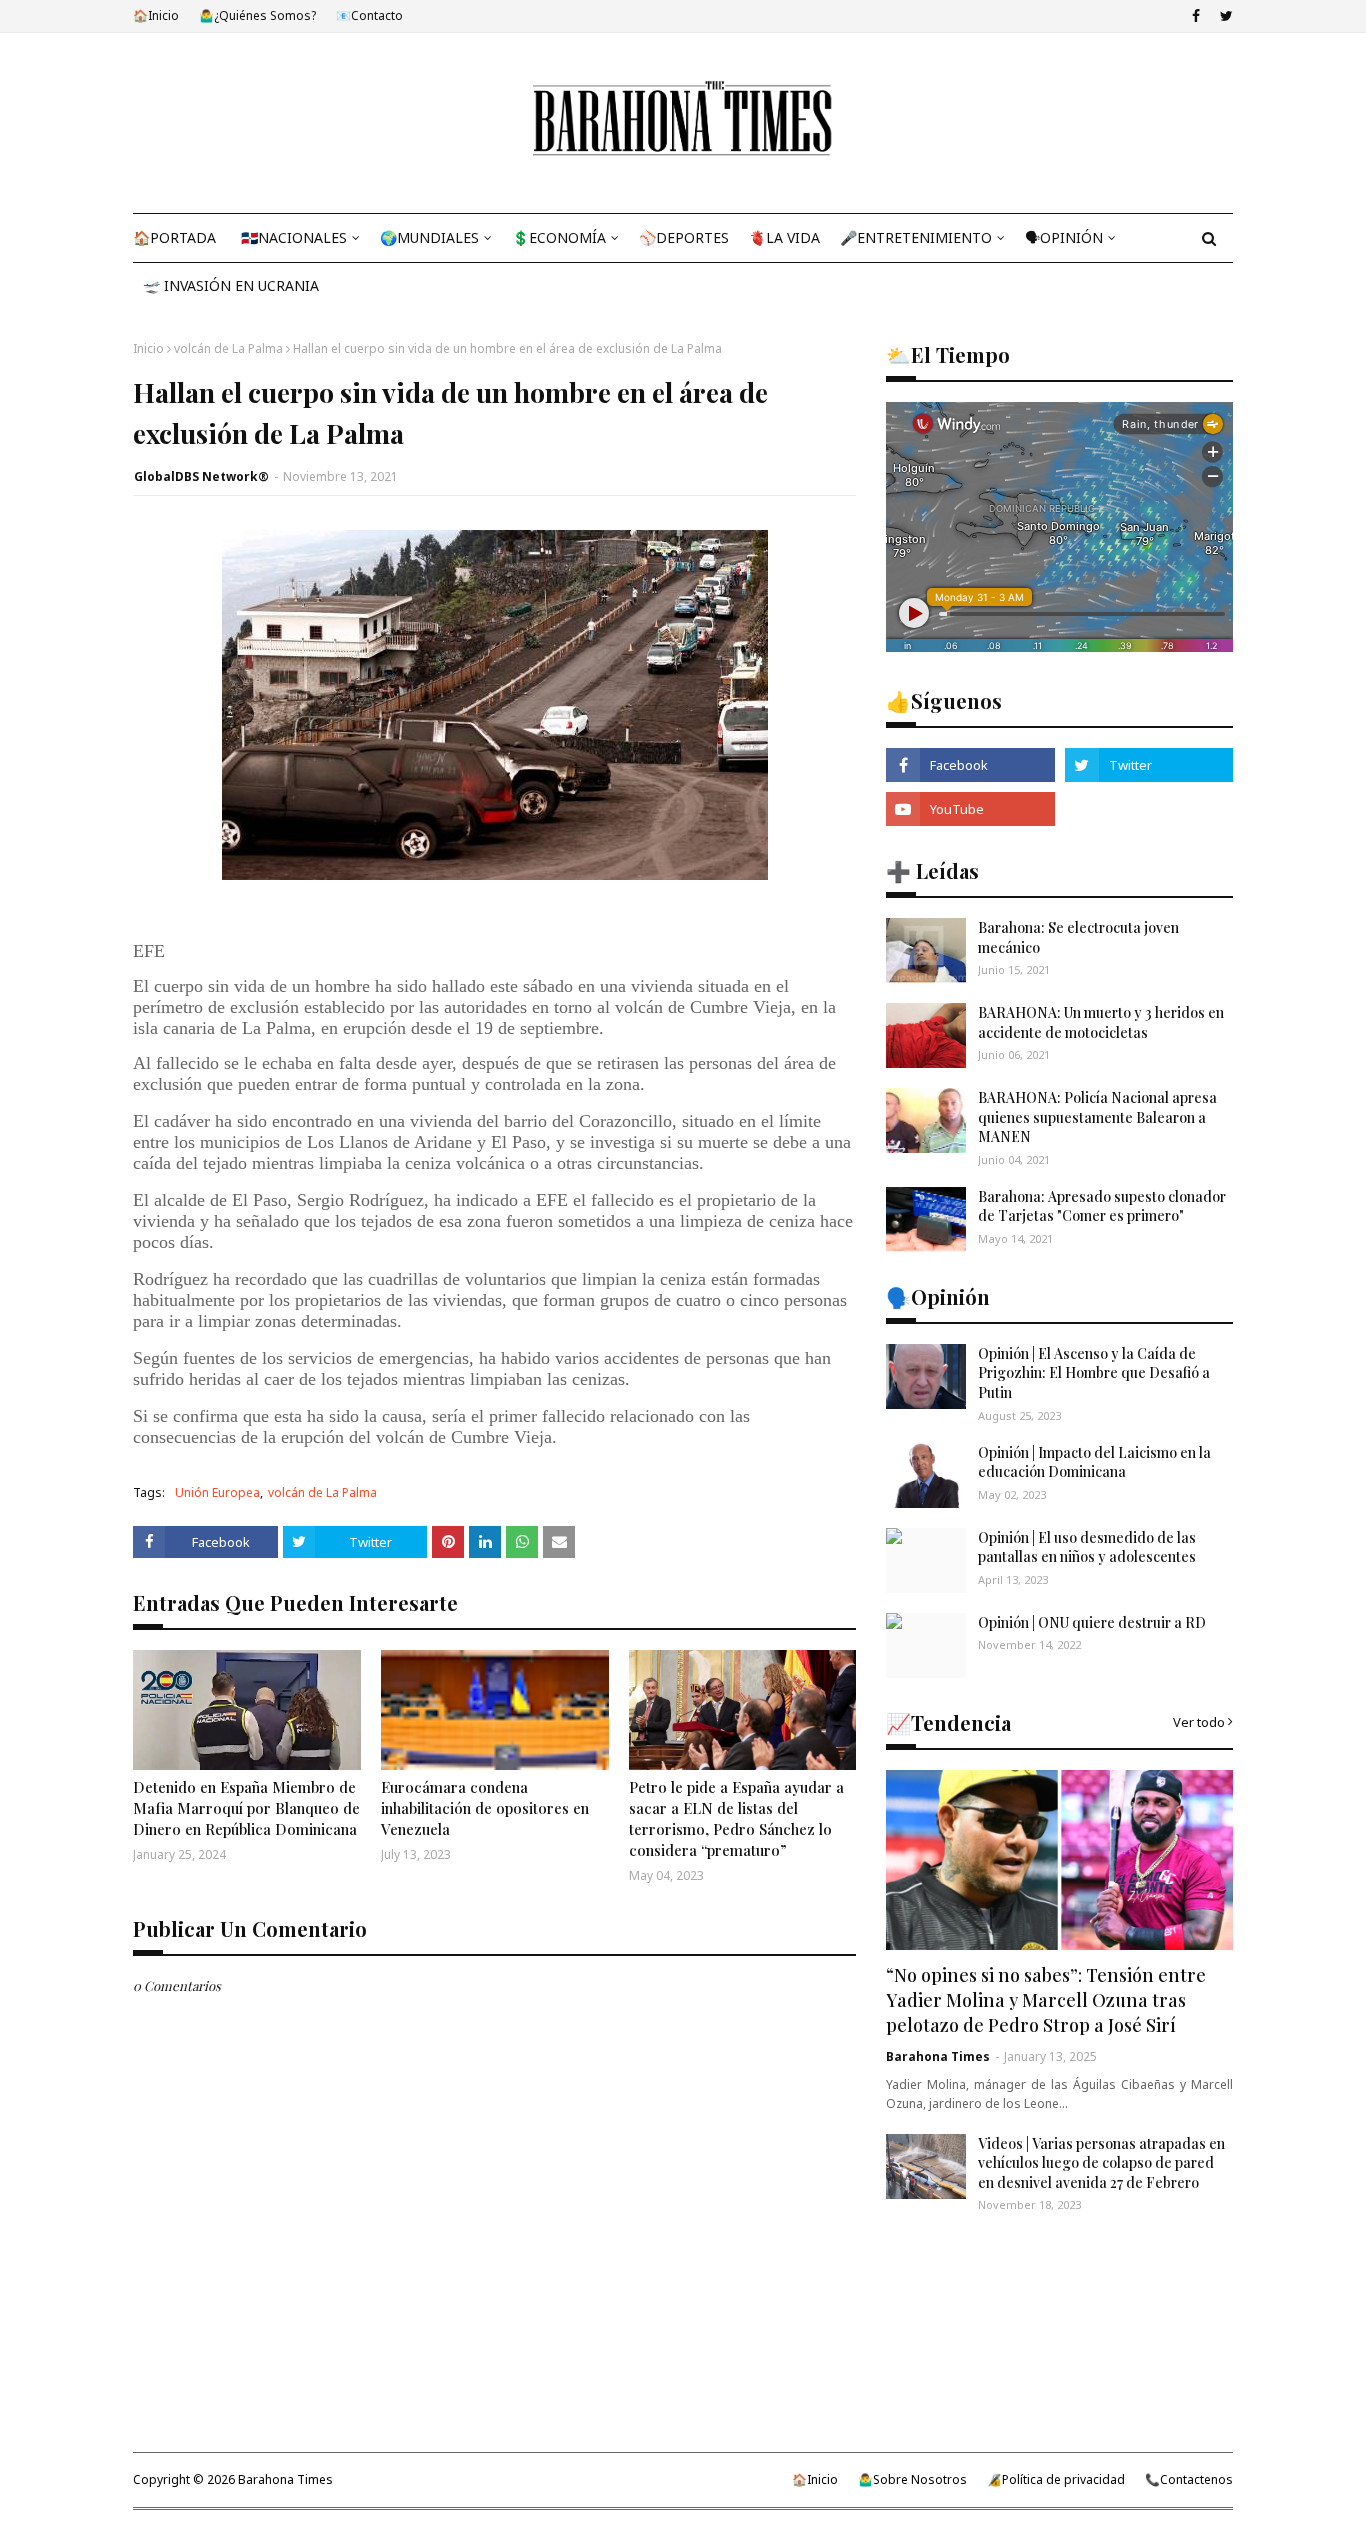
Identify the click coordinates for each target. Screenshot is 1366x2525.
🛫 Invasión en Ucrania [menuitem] (231, 285)
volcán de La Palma (228, 348)
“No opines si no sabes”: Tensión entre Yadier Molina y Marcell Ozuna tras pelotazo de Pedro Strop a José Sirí (1046, 2000)
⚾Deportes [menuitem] (684, 237)
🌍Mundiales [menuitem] (429, 237)
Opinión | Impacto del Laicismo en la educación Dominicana (1094, 1462)
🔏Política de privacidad (1056, 2479)
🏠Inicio (156, 15)
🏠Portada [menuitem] (174, 237)
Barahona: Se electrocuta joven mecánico (1078, 937)
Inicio (148, 348)
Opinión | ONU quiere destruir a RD (1092, 1622)
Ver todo (1199, 1722)
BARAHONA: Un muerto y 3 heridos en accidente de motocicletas (1101, 1022)
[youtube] (970, 809)
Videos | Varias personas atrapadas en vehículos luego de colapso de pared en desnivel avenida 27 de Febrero (1101, 2163)
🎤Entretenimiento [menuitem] (916, 237)
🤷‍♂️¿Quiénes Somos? (257, 15)
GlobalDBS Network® (201, 476)
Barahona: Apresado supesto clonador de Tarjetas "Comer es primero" (1102, 1206)
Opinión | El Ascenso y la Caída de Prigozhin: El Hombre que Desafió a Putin (1094, 1373)
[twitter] (1224, 16)
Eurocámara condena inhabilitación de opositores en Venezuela (485, 1808)
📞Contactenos (1189, 2479)
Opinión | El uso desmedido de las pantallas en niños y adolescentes (1087, 1547)
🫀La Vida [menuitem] (784, 237)
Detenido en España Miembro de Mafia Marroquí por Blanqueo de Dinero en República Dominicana (246, 1808)
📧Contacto (369, 15)
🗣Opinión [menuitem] (1064, 237)
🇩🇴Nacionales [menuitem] (294, 237)
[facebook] (1196, 16)
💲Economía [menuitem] (559, 237)
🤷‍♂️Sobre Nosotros (912, 2479)
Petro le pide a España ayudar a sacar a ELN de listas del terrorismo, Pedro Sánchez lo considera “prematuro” (736, 1818)
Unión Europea (217, 1492)
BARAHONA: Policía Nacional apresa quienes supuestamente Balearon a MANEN (1097, 1117)
